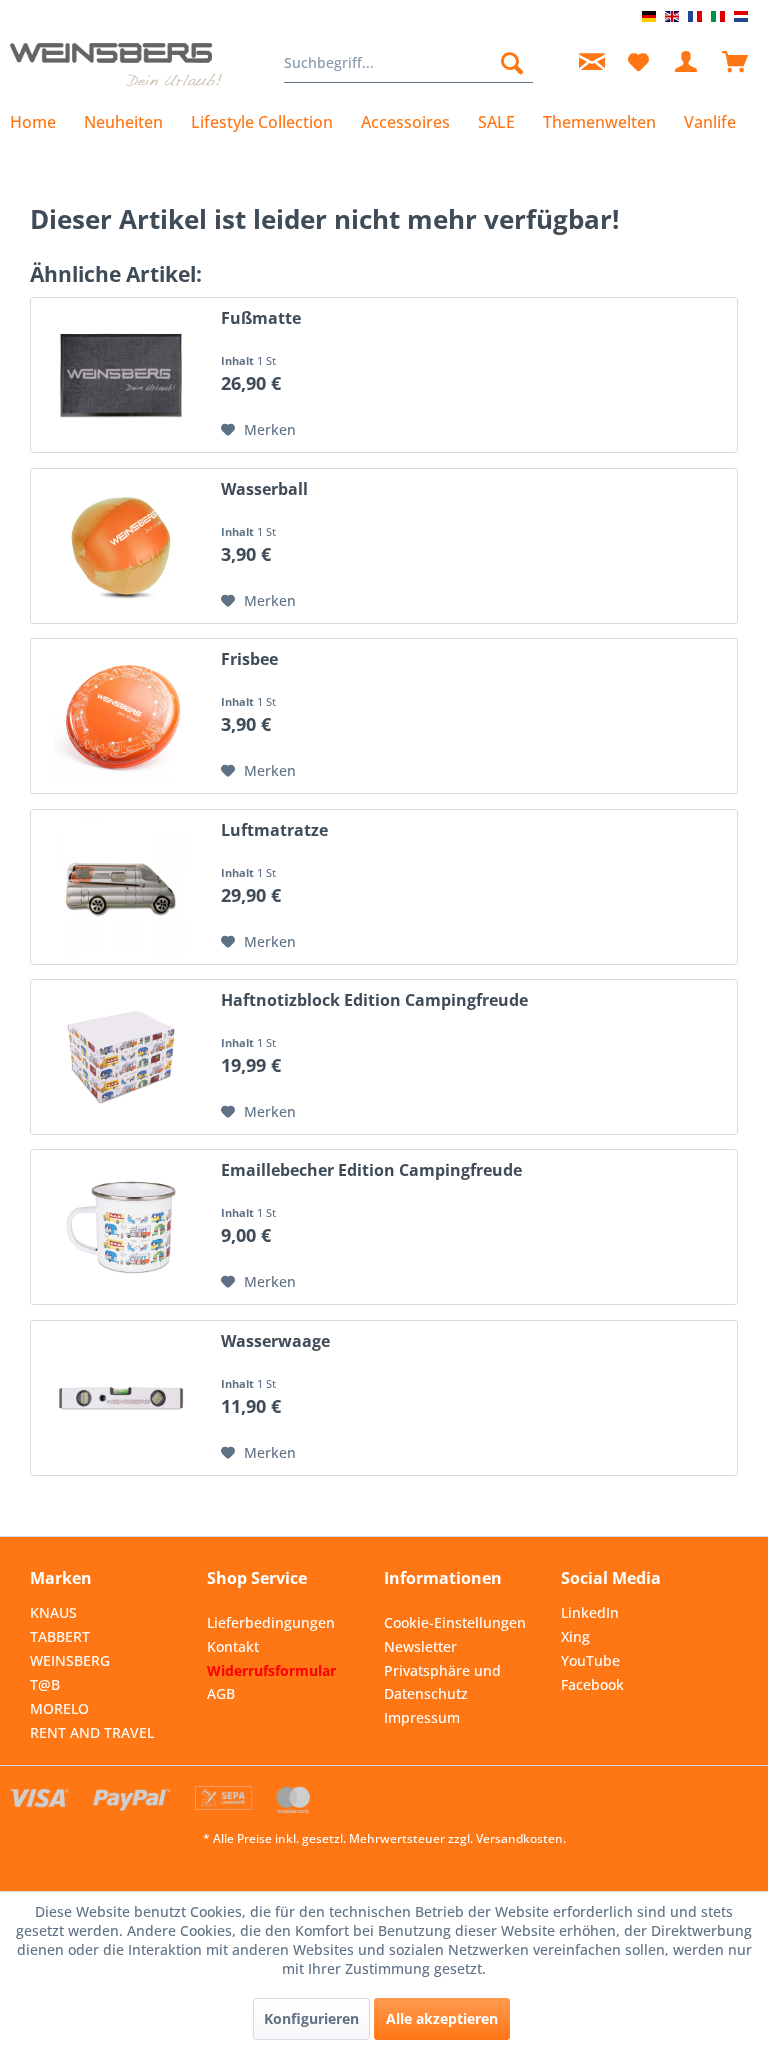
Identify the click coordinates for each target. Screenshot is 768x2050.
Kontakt (233, 1646)
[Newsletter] (589, 63)
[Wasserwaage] (121, 1398)
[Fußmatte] (121, 375)
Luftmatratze (274, 830)
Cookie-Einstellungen (455, 1622)
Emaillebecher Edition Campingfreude (371, 1170)
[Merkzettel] (638, 63)
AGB (221, 1693)
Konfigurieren (311, 2018)
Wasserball (264, 489)
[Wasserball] (121, 546)
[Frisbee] (121, 716)
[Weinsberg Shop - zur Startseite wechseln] (116, 68)
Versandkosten (519, 1838)
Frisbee (249, 659)
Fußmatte (261, 318)
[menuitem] (409, 63)
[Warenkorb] (736, 63)
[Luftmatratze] (121, 887)
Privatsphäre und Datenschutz (442, 1682)
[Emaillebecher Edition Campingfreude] (121, 1227)
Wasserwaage (275, 1341)
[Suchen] (512, 63)
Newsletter (420, 1646)
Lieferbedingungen (271, 1622)
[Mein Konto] (687, 63)
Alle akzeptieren (442, 2018)
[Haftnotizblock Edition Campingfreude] (121, 1057)
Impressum (422, 1717)
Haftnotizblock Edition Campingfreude (374, 1000)
